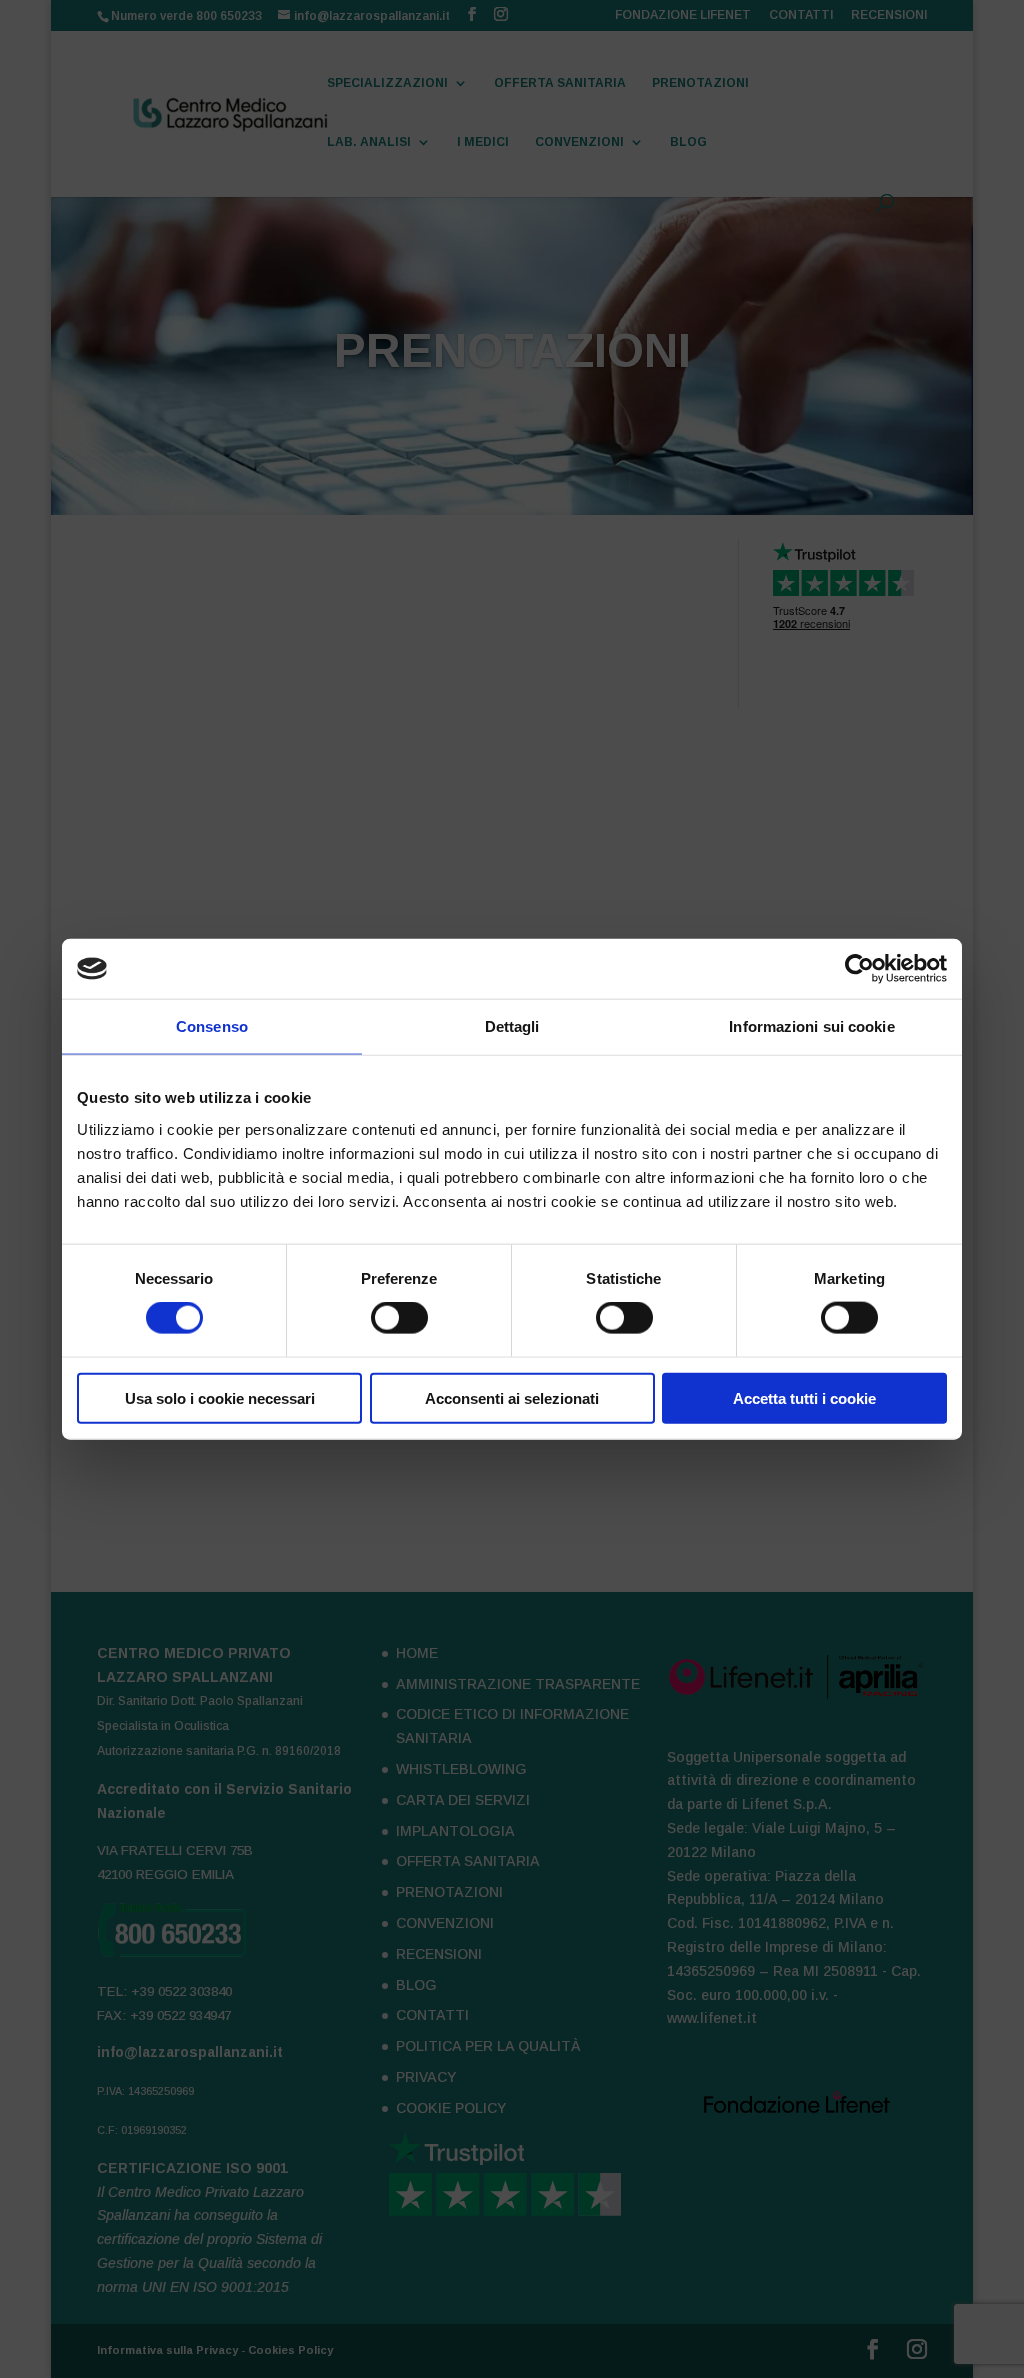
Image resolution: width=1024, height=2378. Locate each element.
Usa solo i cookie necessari (220, 1397)
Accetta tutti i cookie (804, 1397)
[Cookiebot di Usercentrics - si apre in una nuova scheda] (859, 969)
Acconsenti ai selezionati (512, 1397)
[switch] (399, 1318)
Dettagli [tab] (512, 1026)
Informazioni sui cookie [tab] (811, 1026)
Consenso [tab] (212, 1026)
